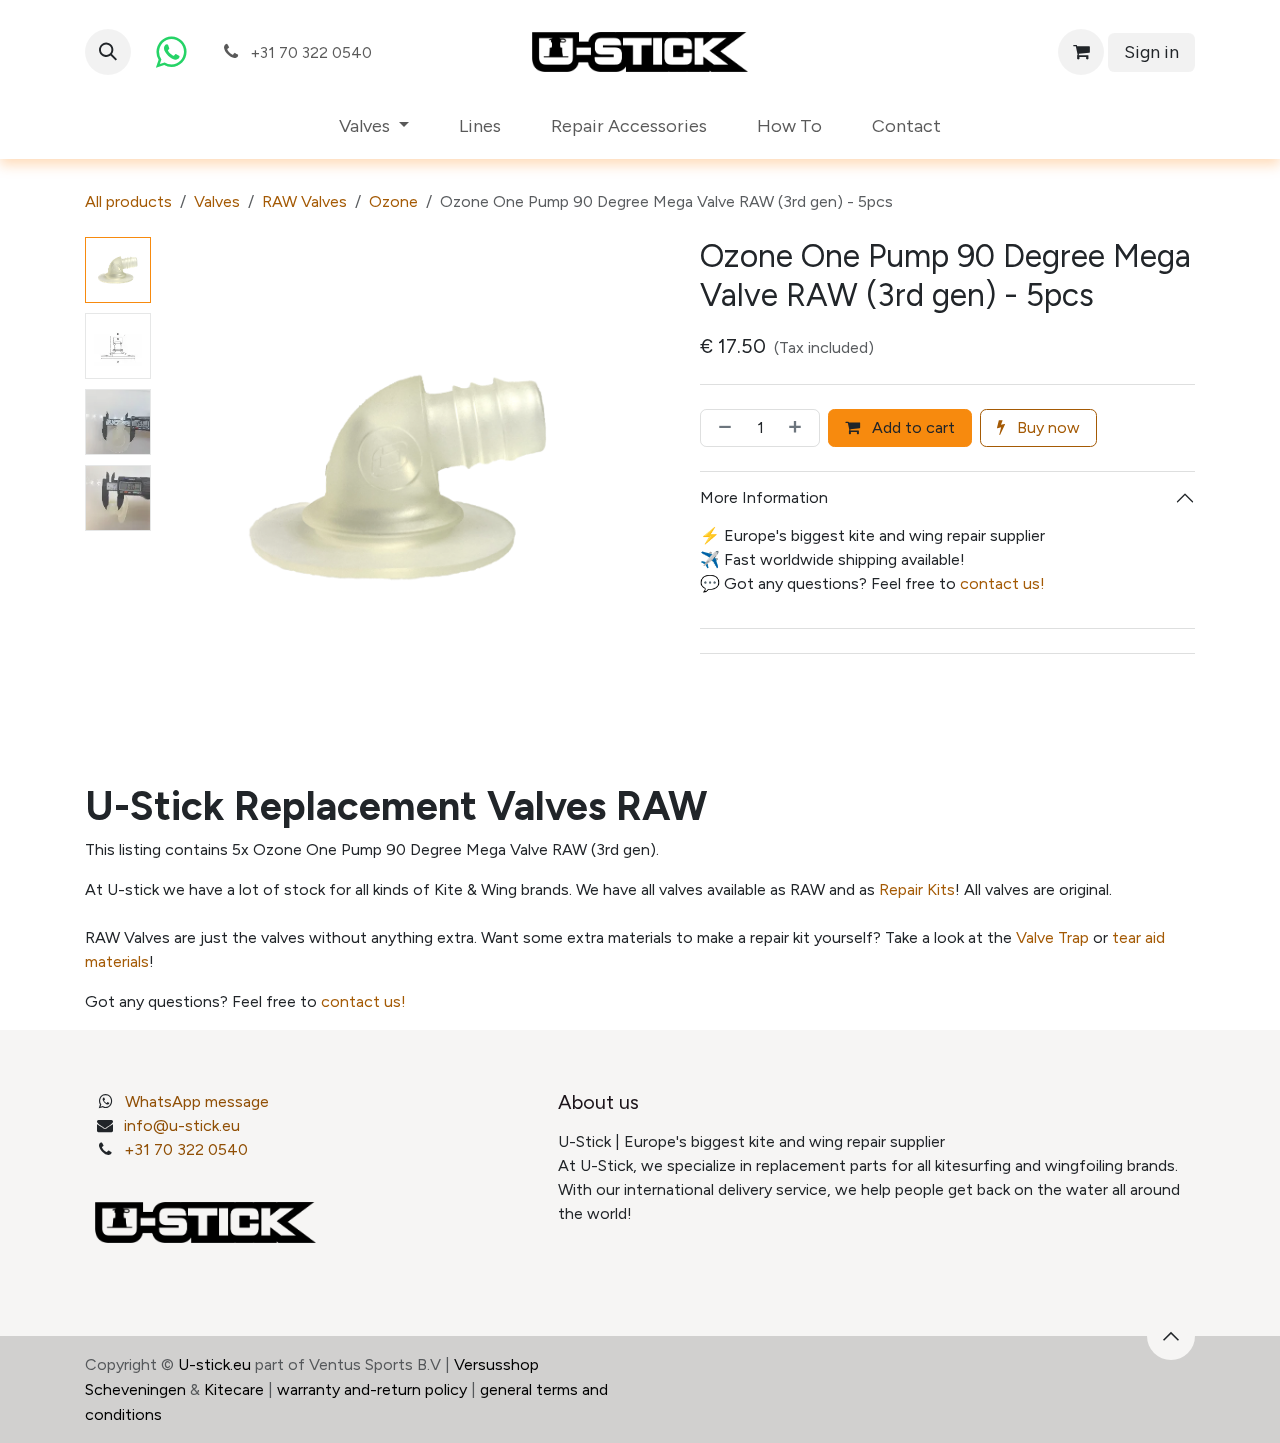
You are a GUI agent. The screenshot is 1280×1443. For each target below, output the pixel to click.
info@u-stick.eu (182, 1125)
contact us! (1002, 583)
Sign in (1151, 52)
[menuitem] (374, 126)
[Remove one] (721, 428)
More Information (764, 497)
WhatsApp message (197, 1101)
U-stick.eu (214, 1364)
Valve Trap (1052, 937)
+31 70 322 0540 (186, 1149)
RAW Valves (304, 201)
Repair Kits (917, 889)
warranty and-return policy (372, 1389)
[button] (108, 52)
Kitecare (234, 1389)
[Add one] (799, 428)
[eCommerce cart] (1081, 52)
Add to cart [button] (911, 427)
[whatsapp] (171, 52)
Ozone (393, 201)
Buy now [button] (1046, 427)
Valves (217, 201)
